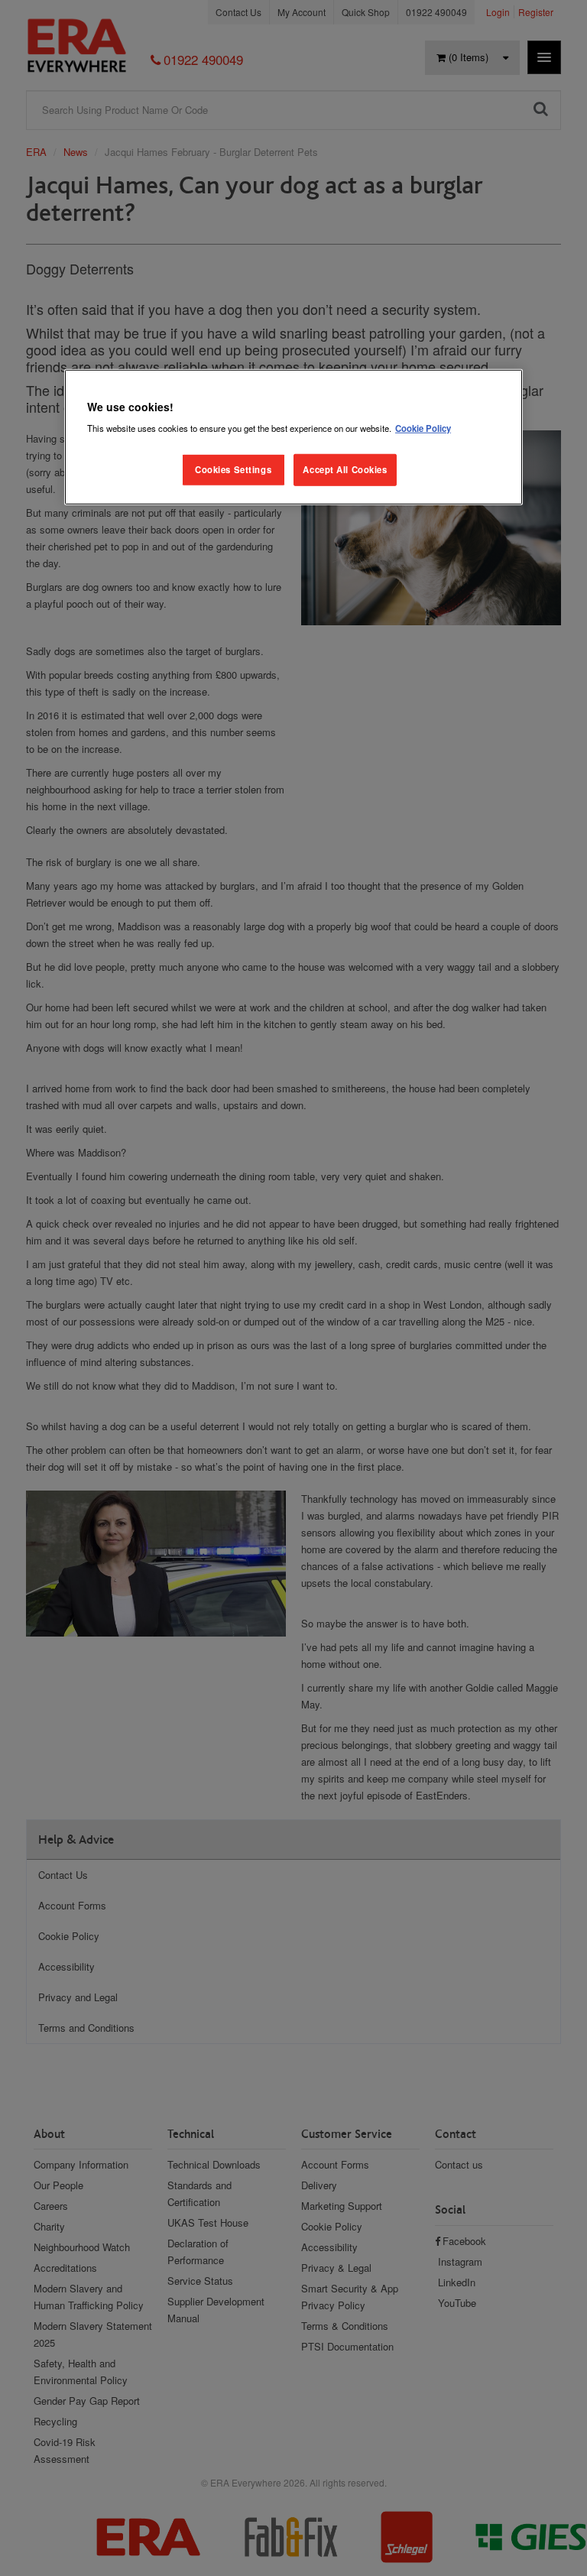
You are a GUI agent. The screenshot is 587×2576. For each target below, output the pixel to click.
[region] (293, 437)
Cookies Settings (233, 469)
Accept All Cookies (345, 469)
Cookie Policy (423, 428)
